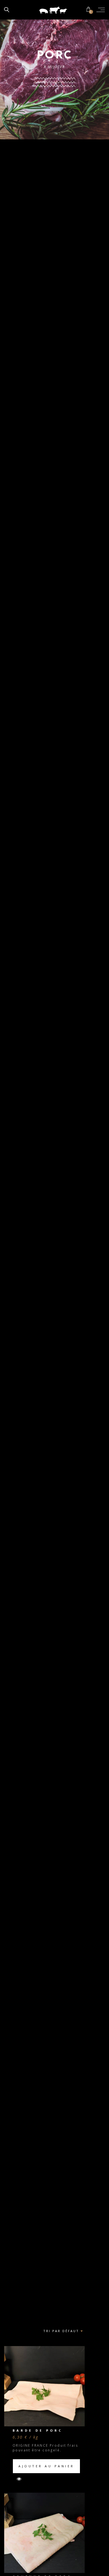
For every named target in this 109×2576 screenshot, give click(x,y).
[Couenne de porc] (44, 2533)
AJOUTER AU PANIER (46, 2466)
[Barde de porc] (44, 2386)
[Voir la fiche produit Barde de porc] (17, 2479)
